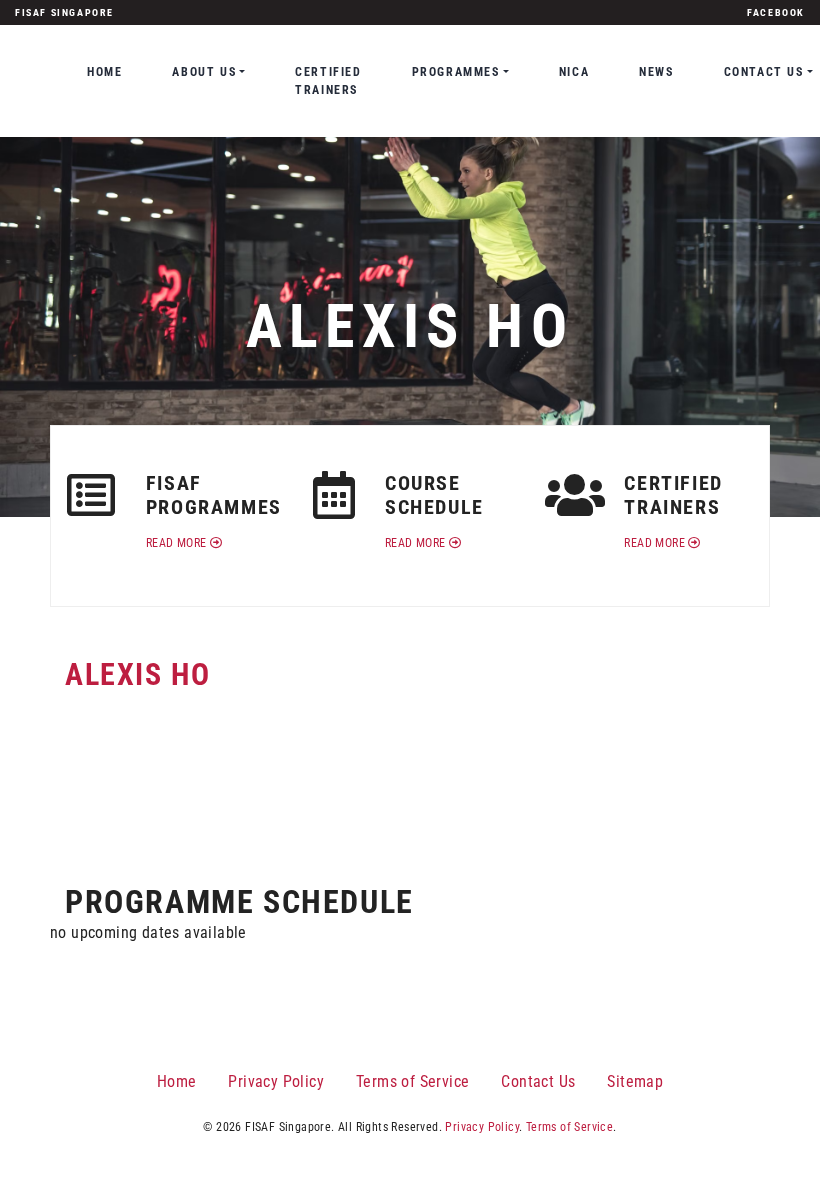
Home (104, 72)
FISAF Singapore (64, 12)
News (656, 72)
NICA (574, 72)
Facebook (776, 12)
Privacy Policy (276, 1081)
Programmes (456, 72)
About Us (204, 72)
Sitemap (635, 1081)
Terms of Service (412, 1081)
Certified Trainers (328, 81)
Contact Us (538, 1081)
